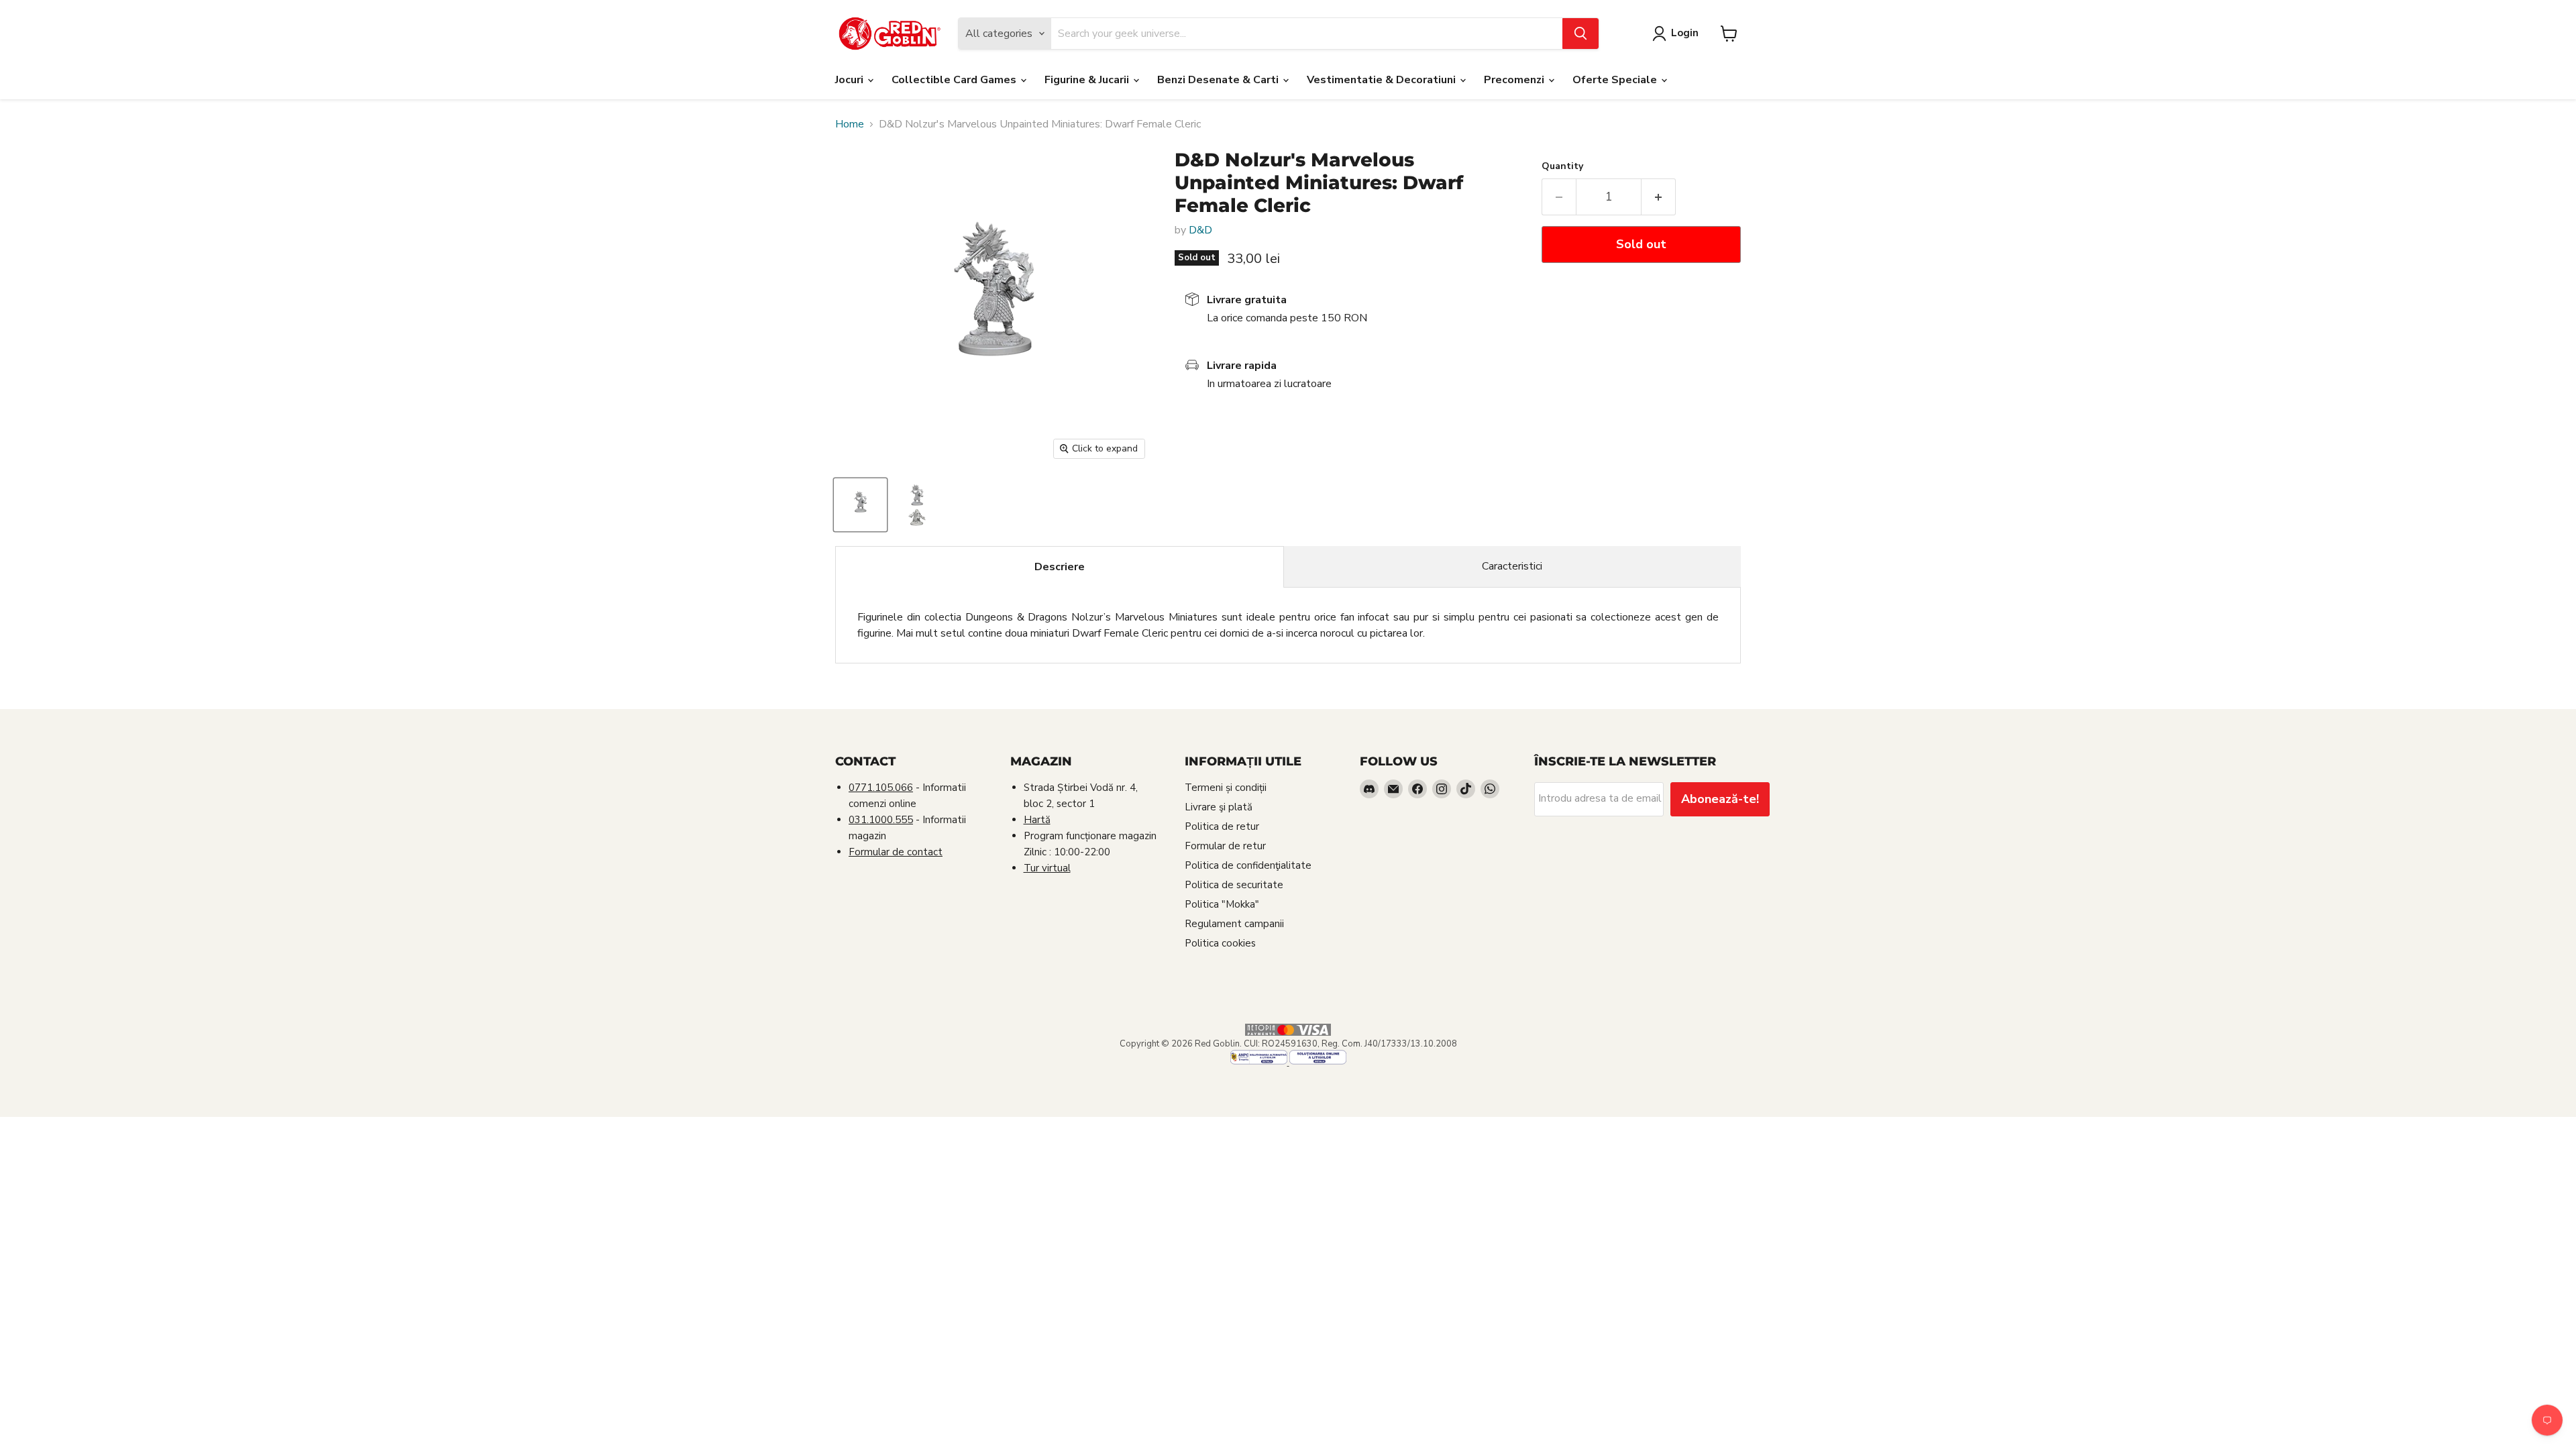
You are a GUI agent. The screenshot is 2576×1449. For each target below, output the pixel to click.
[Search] (1580, 34)
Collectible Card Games (955, 80)
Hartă (1037, 820)
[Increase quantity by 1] (1659, 197)
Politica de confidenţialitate (1248, 865)
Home (850, 124)
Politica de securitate (1234, 885)
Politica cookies (1220, 943)
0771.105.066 (881, 788)
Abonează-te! (1720, 799)
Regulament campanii (1234, 924)
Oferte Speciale (1616, 80)
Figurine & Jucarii (1088, 80)
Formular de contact (896, 852)
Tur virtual (1047, 868)
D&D (1200, 230)
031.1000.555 (881, 820)
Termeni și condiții (1226, 788)
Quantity (1562, 166)
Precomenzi (1515, 80)
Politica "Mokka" (1222, 904)
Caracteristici (1512, 566)
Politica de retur (1222, 826)
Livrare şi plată (1219, 807)
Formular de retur (1225, 846)
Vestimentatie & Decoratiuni (1383, 80)
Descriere (1060, 567)
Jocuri (851, 80)
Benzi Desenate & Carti (1219, 80)
